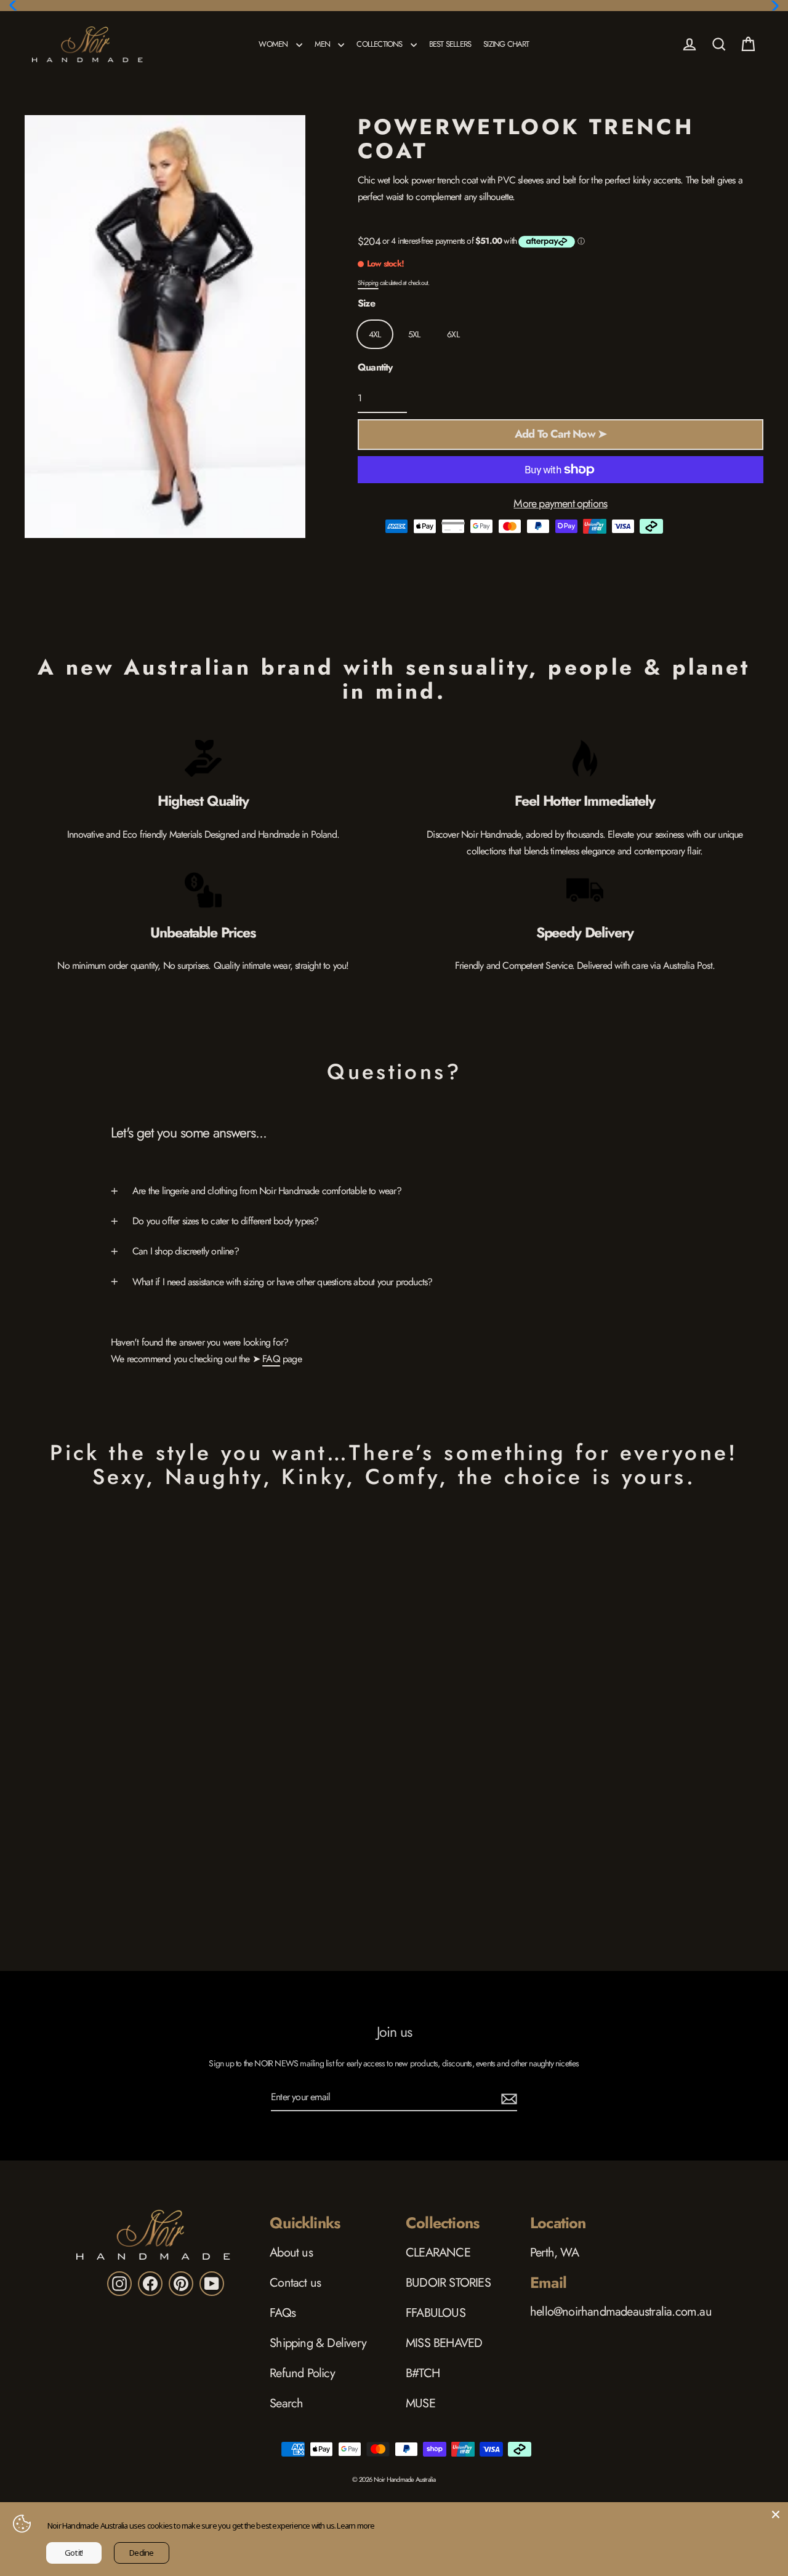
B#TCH (423, 2373)
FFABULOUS (436, 2313)
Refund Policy (302, 2373)
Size (366, 303)
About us (291, 2253)
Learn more (356, 2526)
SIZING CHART (506, 44)
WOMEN (274, 44)
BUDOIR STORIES (448, 2283)
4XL (375, 334)
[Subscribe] (507, 2097)
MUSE (420, 2403)
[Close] (776, 2514)
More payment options (560, 504)
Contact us (295, 2283)
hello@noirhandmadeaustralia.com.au (621, 2312)
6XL (453, 334)
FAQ (271, 1359)
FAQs (283, 2313)
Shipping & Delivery (318, 2343)
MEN (324, 44)
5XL (414, 334)
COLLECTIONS (380, 44)
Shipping (368, 283)
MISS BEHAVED (444, 2343)
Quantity (375, 367)
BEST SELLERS (450, 44)
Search (286, 2403)
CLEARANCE (438, 2253)
